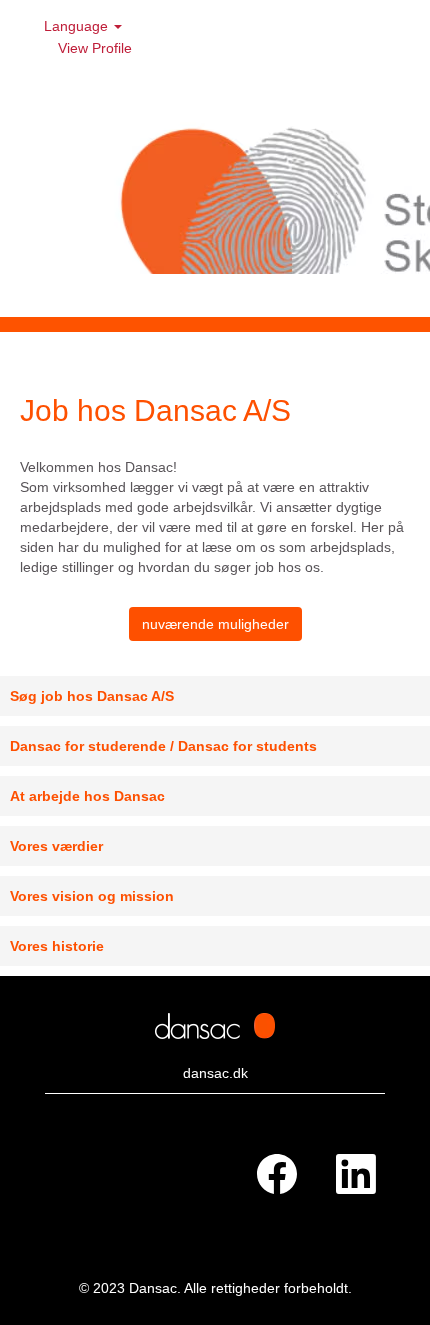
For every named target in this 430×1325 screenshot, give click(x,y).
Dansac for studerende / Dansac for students (163, 746)
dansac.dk (215, 1073)
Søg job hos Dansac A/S (92, 696)
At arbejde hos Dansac (87, 796)
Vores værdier (56, 846)
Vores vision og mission (92, 896)
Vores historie (57, 946)
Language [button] (78, 26)
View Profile (95, 48)
